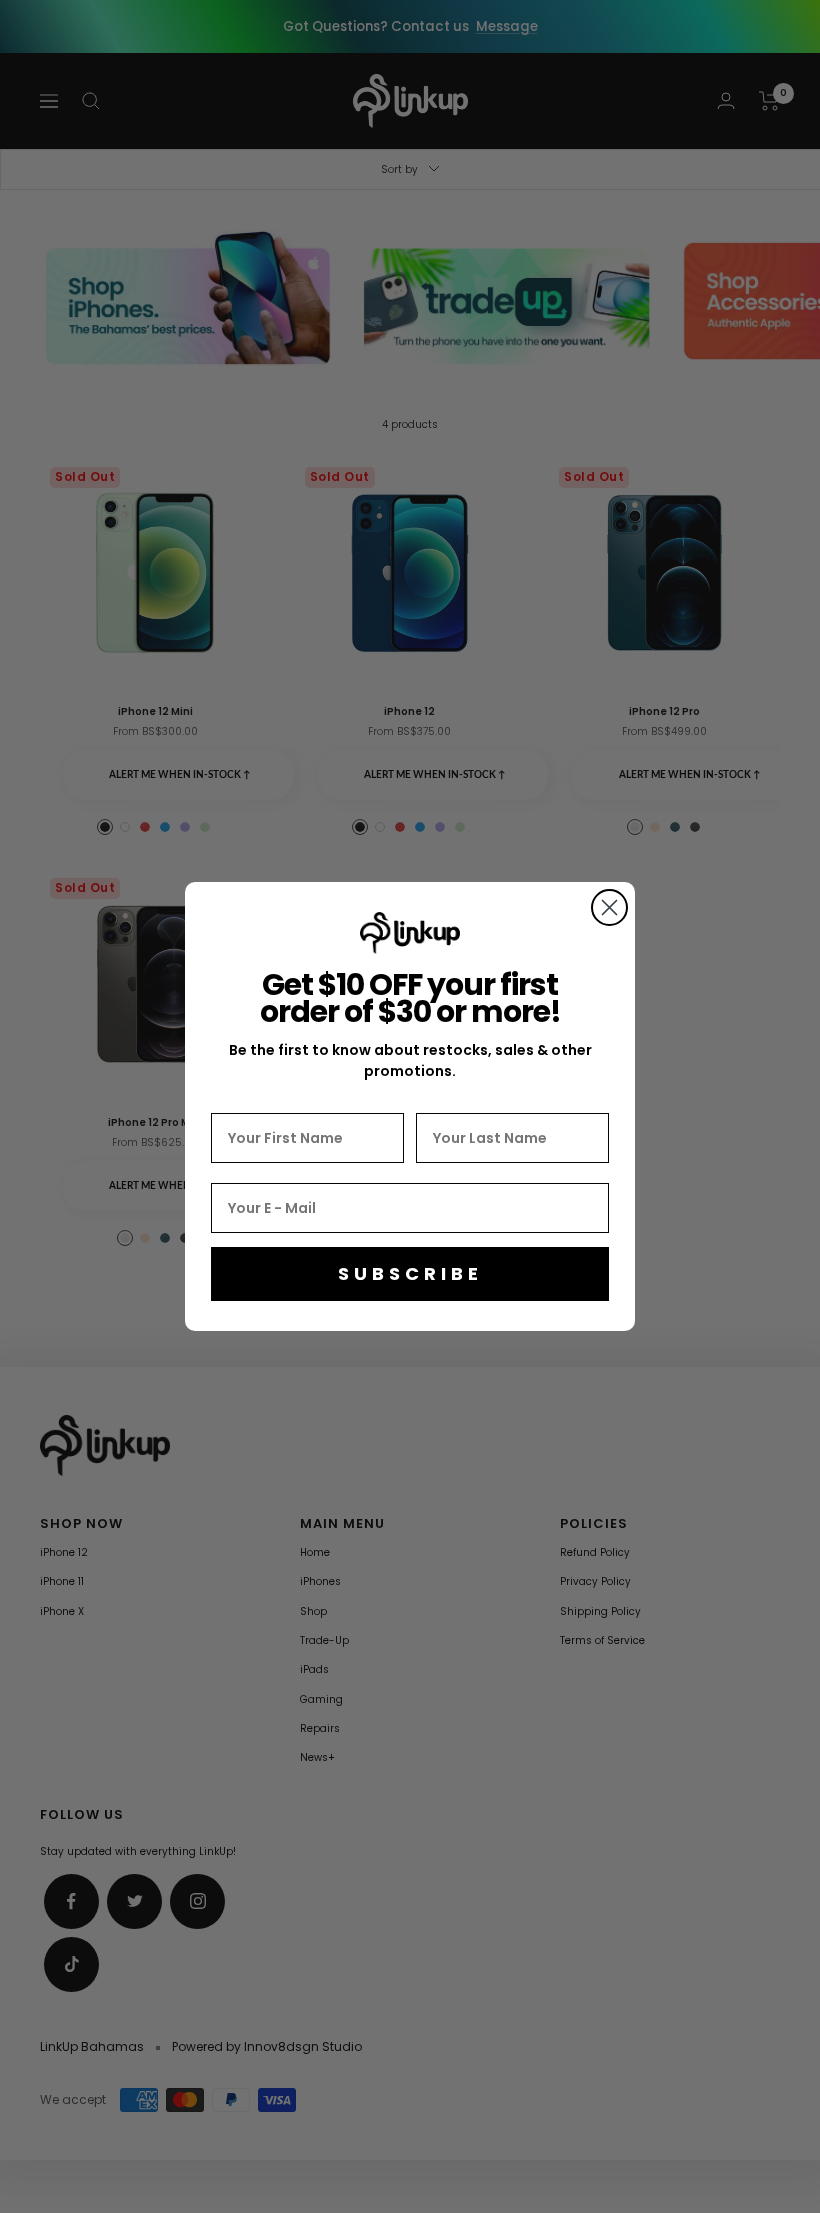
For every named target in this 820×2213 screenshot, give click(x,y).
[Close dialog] (609, 907)
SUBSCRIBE (410, 1273)
